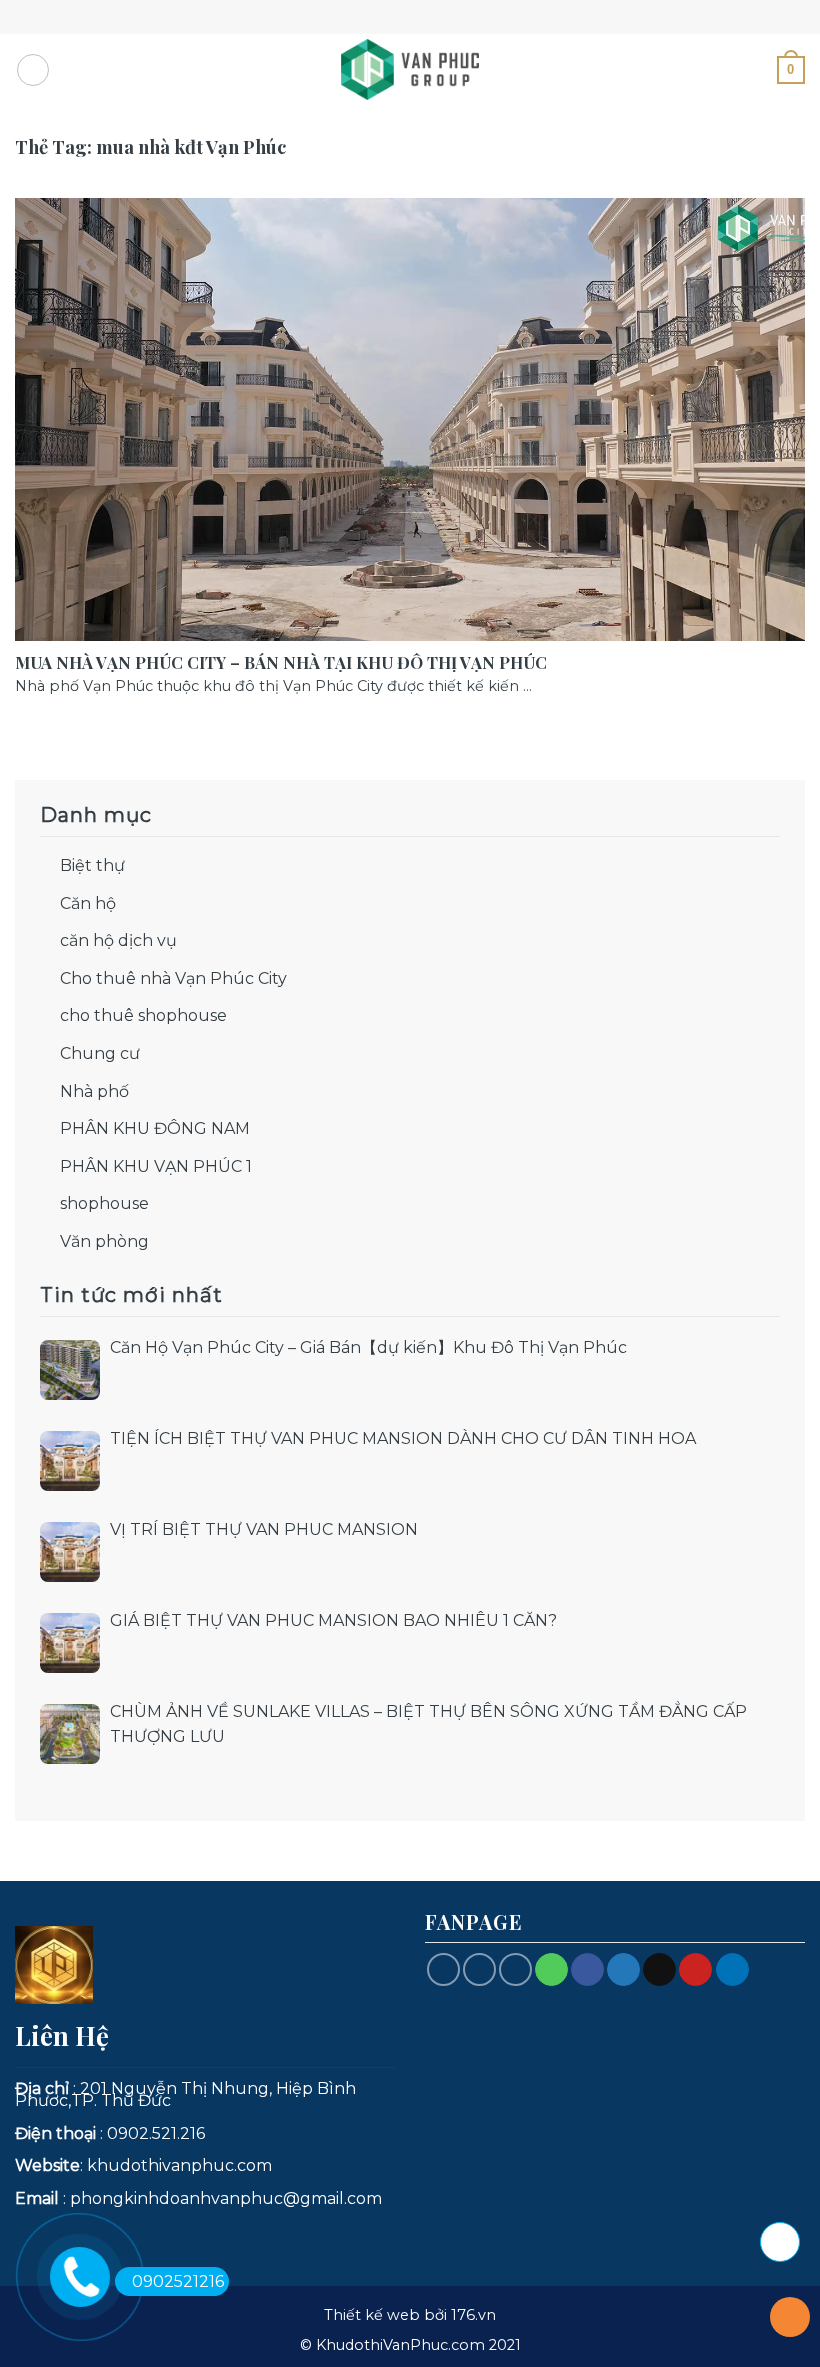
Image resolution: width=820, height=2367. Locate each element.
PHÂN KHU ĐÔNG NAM (155, 1128)
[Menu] (33, 70)
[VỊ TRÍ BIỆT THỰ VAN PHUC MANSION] (70, 1552)
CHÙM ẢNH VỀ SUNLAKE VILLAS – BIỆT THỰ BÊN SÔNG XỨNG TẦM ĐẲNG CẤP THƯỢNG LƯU (428, 1724)
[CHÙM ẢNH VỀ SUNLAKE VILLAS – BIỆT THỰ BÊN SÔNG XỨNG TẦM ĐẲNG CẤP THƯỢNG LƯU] (70, 1734)
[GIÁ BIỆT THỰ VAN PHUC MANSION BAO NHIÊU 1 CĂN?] (70, 1643)
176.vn (473, 2315)
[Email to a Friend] (659, 1970)
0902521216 (178, 2281)
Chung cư (100, 1053)
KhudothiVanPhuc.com (400, 2345)
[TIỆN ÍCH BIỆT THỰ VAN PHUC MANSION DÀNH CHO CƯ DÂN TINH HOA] (70, 1461)
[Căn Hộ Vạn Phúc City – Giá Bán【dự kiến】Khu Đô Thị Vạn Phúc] (70, 1370)
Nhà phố (94, 1091)
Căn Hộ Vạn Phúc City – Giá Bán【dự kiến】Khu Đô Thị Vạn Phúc (368, 1347)
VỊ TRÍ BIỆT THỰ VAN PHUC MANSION (264, 1529)
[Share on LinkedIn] (732, 1970)
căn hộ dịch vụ (118, 940)
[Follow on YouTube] (515, 1969)
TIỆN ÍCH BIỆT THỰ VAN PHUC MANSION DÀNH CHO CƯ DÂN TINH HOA (403, 1438)
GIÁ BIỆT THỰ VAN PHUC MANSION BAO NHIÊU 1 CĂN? (333, 1620)
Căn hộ (88, 903)
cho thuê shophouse (143, 1015)
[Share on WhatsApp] (551, 1970)
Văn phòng (104, 1241)
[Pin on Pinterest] (695, 1970)
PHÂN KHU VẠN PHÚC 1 (156, 1166)
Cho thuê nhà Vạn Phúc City (173, 978)
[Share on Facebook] (587, 1970)
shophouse (104, 1203)
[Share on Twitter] (623, 1970)
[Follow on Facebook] (443, 1969)
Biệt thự (92, 865)
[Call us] (479, 1969)
